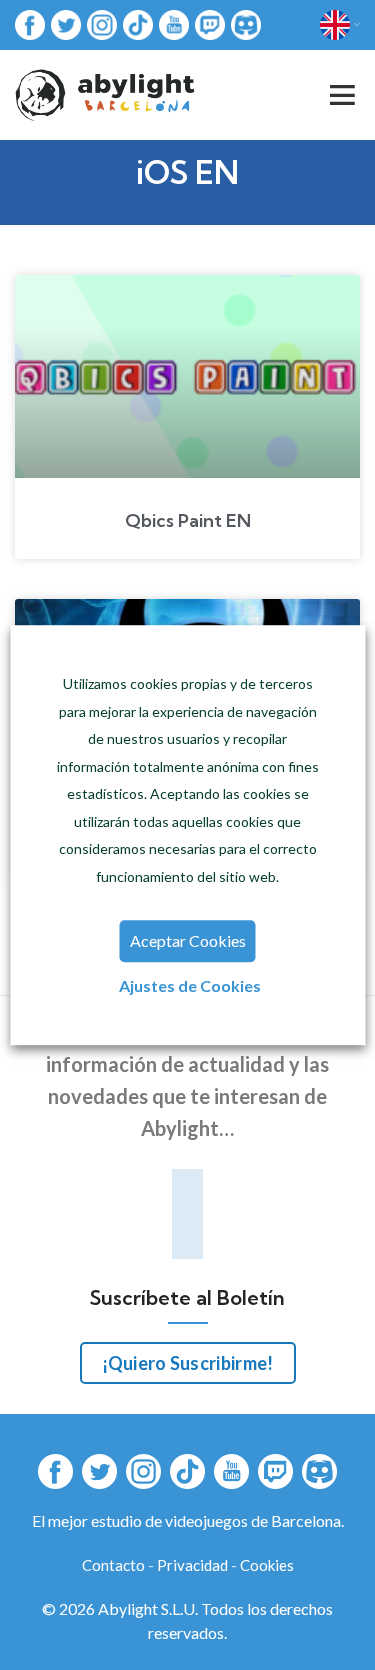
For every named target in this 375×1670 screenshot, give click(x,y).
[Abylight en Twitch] (210, 23)
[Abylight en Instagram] (102, 23)
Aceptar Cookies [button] (188, 940)
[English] (340, 25)
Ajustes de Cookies (190, 985)
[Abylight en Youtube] (174, 23)
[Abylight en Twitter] (66, 23)
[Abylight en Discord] (246, 23)
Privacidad (192, 1565)
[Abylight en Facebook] (30, 23)
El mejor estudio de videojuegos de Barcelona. (188, 1520)
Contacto (113, 1565)
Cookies (267, 1565)
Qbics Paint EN (188, 520)
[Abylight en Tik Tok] (138, 23)
